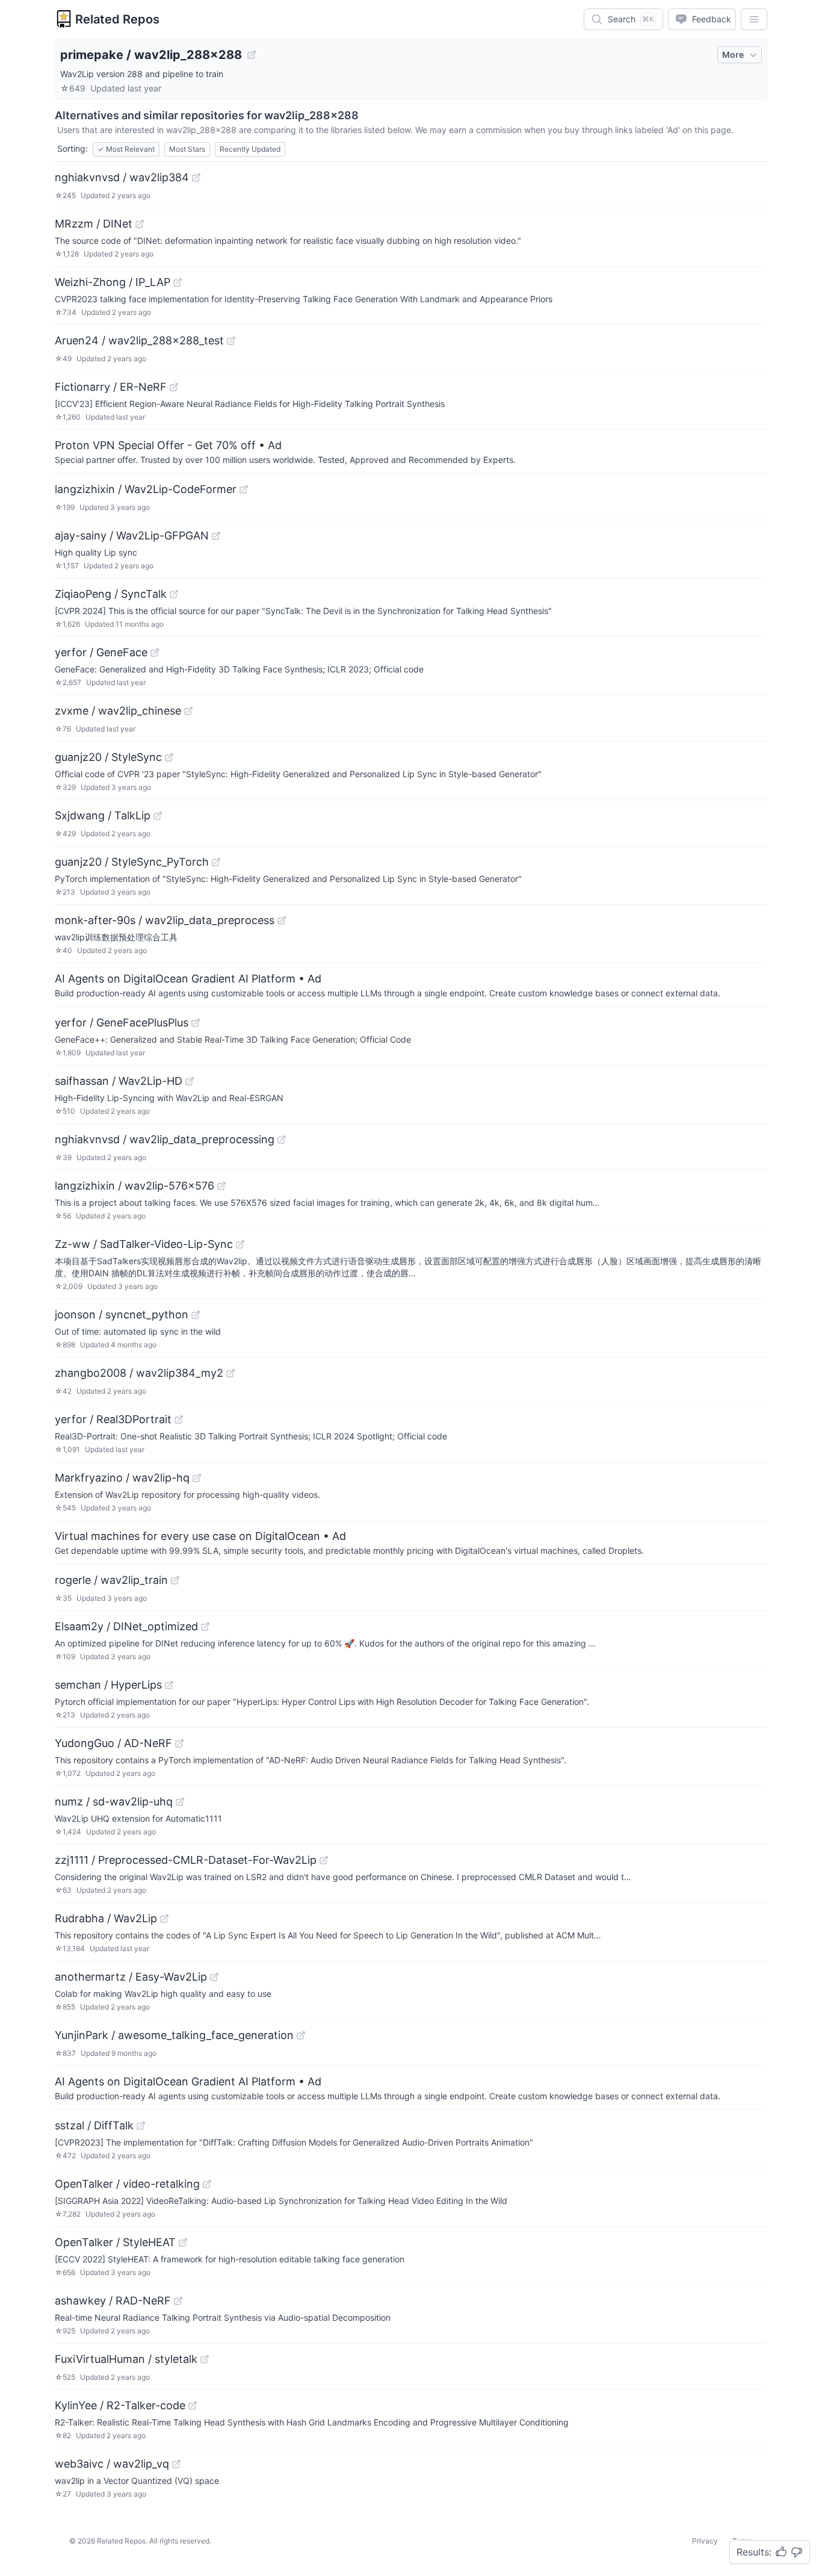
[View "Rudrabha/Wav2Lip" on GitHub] (164, 1919)
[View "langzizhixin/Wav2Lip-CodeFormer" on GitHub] (244, 489)
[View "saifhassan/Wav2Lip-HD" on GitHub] (190, 1081)
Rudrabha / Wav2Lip (106, 1918)
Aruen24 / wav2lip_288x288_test (139, 340)
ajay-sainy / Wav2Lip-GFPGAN (132, 535)
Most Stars (187, 149)
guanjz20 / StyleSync (108, 757)
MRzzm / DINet (94, 224)
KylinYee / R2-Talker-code (120, 2405)
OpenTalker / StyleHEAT (115, 2242)
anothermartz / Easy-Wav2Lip (131, 1977)
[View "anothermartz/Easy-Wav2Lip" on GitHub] (214, 1977)
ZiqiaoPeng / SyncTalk (111, 594)
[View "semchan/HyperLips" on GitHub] (169, 1685)
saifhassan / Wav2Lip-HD (119, 1081)
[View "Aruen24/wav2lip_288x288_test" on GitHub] (231, 341)
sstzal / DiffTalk (94, 2125)
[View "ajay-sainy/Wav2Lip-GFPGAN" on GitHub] (216, 536)
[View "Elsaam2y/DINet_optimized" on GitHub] (205, 1627)
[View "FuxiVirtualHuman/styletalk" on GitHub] (205, 2359)
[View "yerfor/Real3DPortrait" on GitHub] (179, 1420)
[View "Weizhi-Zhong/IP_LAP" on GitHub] (178, 282)
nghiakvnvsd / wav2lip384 (122, 177)
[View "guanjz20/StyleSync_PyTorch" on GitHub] (216, 862)
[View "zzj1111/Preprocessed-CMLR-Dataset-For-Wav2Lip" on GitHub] (324, 1860)
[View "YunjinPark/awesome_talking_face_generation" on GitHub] (301, 2035)
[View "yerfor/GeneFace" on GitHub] (155, 653)
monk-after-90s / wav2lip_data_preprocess (165, 920)
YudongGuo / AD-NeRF (113, 1743)
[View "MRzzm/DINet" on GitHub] (140, 224)
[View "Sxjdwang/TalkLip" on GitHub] (158, 816)
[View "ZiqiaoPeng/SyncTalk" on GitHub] (174, 594)
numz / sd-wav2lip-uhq (114, 1802)
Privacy (705, 2541)
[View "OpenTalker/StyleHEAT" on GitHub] (183, 2242)
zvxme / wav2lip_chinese (118, 711)
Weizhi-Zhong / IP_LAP (113, 282)
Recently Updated (250, 149)
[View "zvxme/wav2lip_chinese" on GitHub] (188, 711)
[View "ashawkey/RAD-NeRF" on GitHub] (178, 2301)
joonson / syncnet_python (122, 1314)
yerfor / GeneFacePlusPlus (122, 1023)
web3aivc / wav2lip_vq (112, 2464)
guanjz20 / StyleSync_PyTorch (132, 862)
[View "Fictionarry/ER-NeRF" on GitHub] (174, 387)
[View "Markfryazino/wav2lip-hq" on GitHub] (197, 1478)
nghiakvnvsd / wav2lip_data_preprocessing (165, 1139)
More (733, 54)
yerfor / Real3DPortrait (113, 1419)
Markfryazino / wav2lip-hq (122, 1478)
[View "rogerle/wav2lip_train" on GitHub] (175, 1580)
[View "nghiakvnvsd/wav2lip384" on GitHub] (196, 178)
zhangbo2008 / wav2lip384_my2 (139, 1373)
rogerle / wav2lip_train (111, 1580)
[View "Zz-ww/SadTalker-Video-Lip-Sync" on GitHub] (240, 1244)
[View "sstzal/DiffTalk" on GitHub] (141, 2126)
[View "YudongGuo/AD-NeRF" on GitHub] (179, 1743)
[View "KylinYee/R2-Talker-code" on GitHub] (193, 2406)
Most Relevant (126, 149)
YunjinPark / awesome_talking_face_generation (174, 2035)
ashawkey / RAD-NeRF (113, 2301)
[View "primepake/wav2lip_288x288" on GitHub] (252, 55)
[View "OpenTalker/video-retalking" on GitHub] (207, 2184)
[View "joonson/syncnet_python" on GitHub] (196, 1315)
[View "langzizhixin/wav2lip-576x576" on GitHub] (221, 1186)
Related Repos (117, 19)
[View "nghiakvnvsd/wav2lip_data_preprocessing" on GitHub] (282, 1140)
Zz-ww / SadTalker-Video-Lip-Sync (144, 1244)
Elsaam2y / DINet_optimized (126, 1626)
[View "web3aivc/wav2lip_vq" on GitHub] (176, 2464)
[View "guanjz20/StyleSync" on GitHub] (169, 757)
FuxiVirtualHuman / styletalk (126, 2359)
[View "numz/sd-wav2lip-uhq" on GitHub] (180, 1802)
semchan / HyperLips (108, 1685)
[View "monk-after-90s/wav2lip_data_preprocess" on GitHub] (282, 920)
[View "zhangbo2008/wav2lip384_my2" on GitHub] (230, 1373)
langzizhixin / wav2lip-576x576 (134, 1186)
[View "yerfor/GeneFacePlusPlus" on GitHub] (196, 1023)
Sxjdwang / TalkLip (103, 815)
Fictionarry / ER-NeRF (111, 387)
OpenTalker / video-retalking (127, 2184)
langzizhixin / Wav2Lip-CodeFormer (146, 489)
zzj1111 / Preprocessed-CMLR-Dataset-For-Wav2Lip (186, 1860)
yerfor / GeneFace (101, 652)
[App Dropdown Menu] (754, 19)
